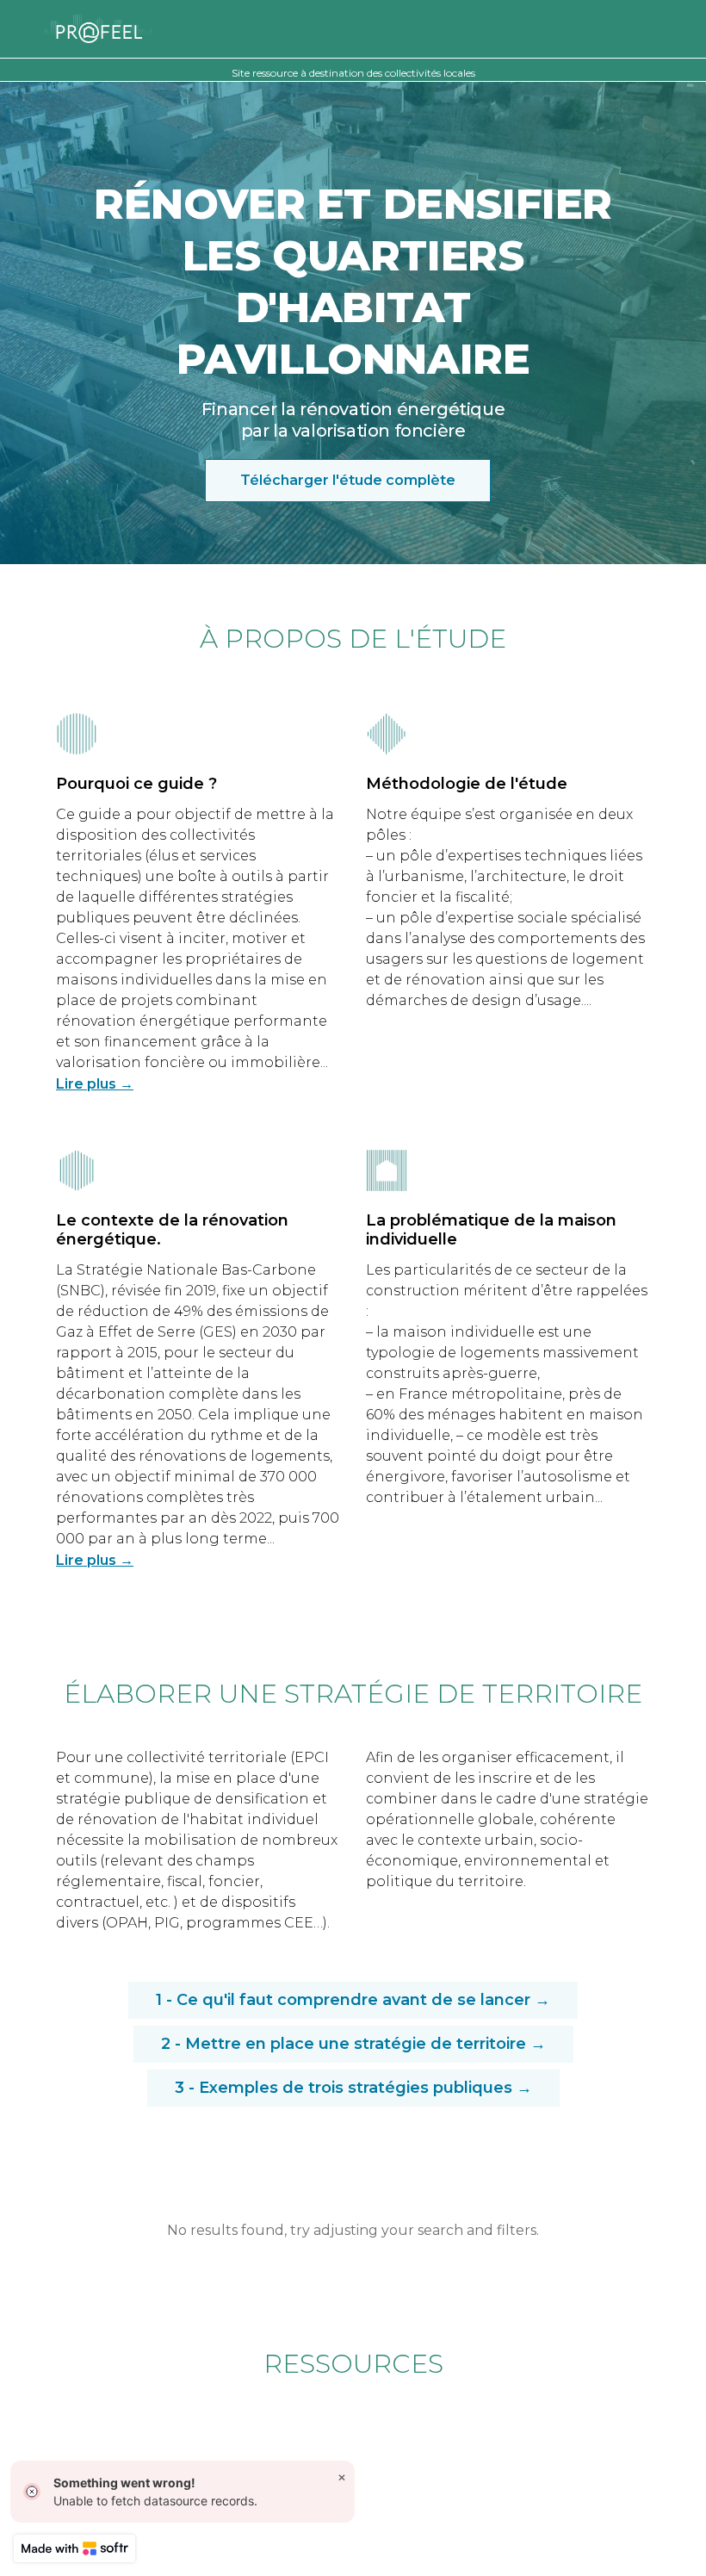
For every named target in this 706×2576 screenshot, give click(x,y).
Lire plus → (95, 1084)
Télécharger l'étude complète (348, 480)
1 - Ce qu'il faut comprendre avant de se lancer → (353, 2000)
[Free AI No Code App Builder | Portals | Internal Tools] (74, 2548)
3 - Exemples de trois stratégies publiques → (353, 2088)
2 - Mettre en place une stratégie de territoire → (353, 2044)
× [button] (342, 2477)
